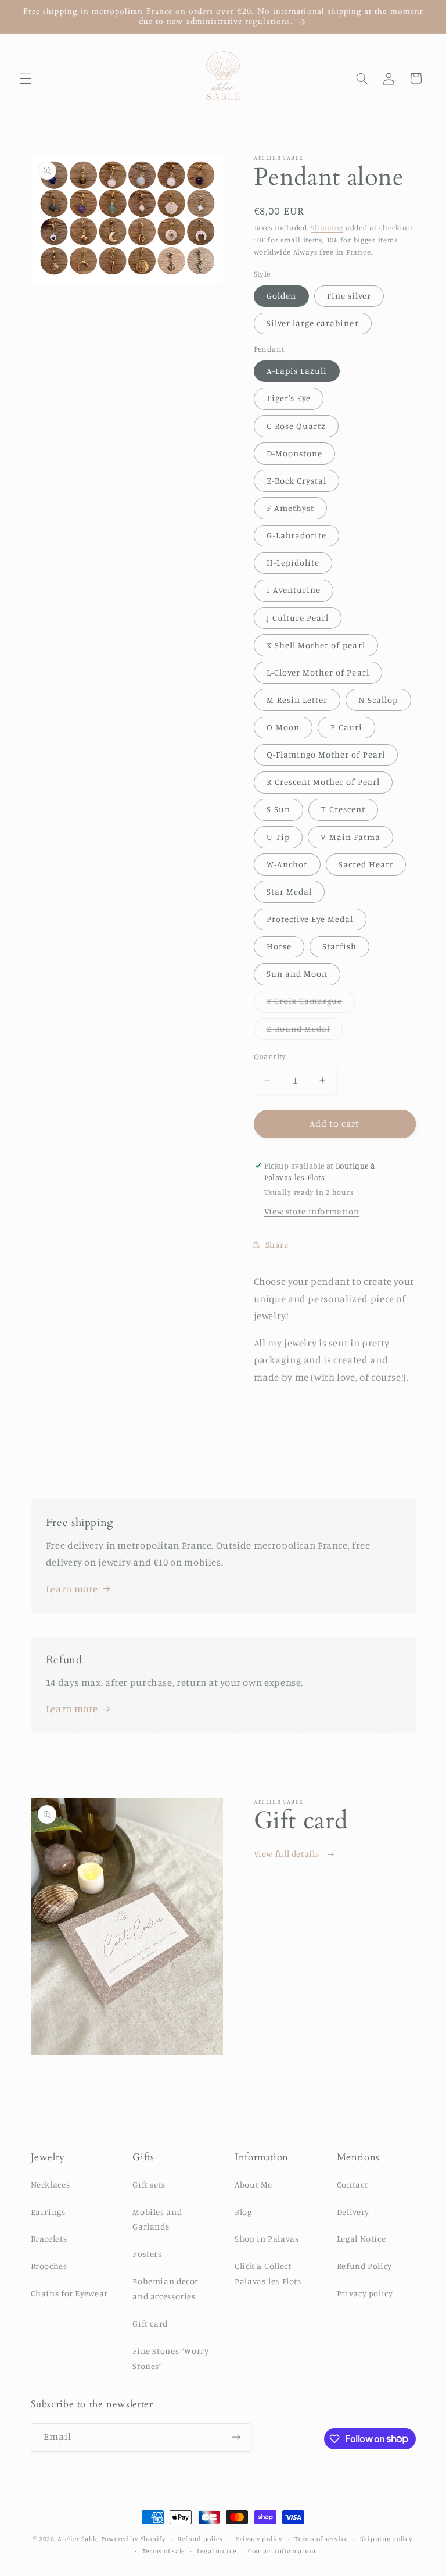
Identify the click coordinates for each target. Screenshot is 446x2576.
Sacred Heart (366, 864)
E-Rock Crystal (297, 480)
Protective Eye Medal (310, 919)
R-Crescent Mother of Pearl (323, 782)
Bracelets (49, 2239)
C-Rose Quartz (296, 426)
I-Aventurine (294, 590)
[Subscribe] (236, 2437)
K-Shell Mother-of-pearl (316, 645)
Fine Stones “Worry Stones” (170, 2358)
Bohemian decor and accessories (166, 2289)
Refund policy (201, 2539)
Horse (279, 946)
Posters (147, 2254)
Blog (243, 2212)
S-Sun (278, 809)
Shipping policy (386, 2539)
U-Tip (278, 837)
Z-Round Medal (305, 1032)
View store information (312, 1211)
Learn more (72, 1589)
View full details (287, 1854)
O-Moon (283, 727)
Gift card (150, 2323)
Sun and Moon (297, 973)
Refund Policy (364, 2266)
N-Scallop (378, 700)
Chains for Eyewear (69, 2293)
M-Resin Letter (297, 700)
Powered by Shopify (134, 2539)
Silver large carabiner (313, 323)
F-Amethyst (291, 508)
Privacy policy (365, 2293)
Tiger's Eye (289, 398)
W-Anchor (287, 864)
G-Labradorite (297, 535)
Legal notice (217, 2551)
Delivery (353, 2212)
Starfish (339, 946)
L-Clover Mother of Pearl (318, 672)
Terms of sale (164, 2551)
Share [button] (277, 1244)
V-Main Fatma (351, 837)
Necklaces (51, 2184)
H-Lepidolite (293, 562)
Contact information (282, 2551)
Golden (281, 296)
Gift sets (149, 2184)
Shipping (327, 228)
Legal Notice (362, 2239)
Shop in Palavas (267, 2239)
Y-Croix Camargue (311, 1004)
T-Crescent (344, 809)
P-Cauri (346, 727)
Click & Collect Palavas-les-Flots (268, 2273)
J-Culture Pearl (298, 618)
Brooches (49, 2266)
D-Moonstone (295, 453)
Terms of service (321, 2539)
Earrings (48, 2212)
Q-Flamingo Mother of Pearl (326, 754)
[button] (26, 78)
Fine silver (349, 296)
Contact (352, 2184)
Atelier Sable (78, 2539)
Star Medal (289, 892)
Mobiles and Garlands (157, 2219)
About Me (253, 2184)
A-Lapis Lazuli (297, 371)
